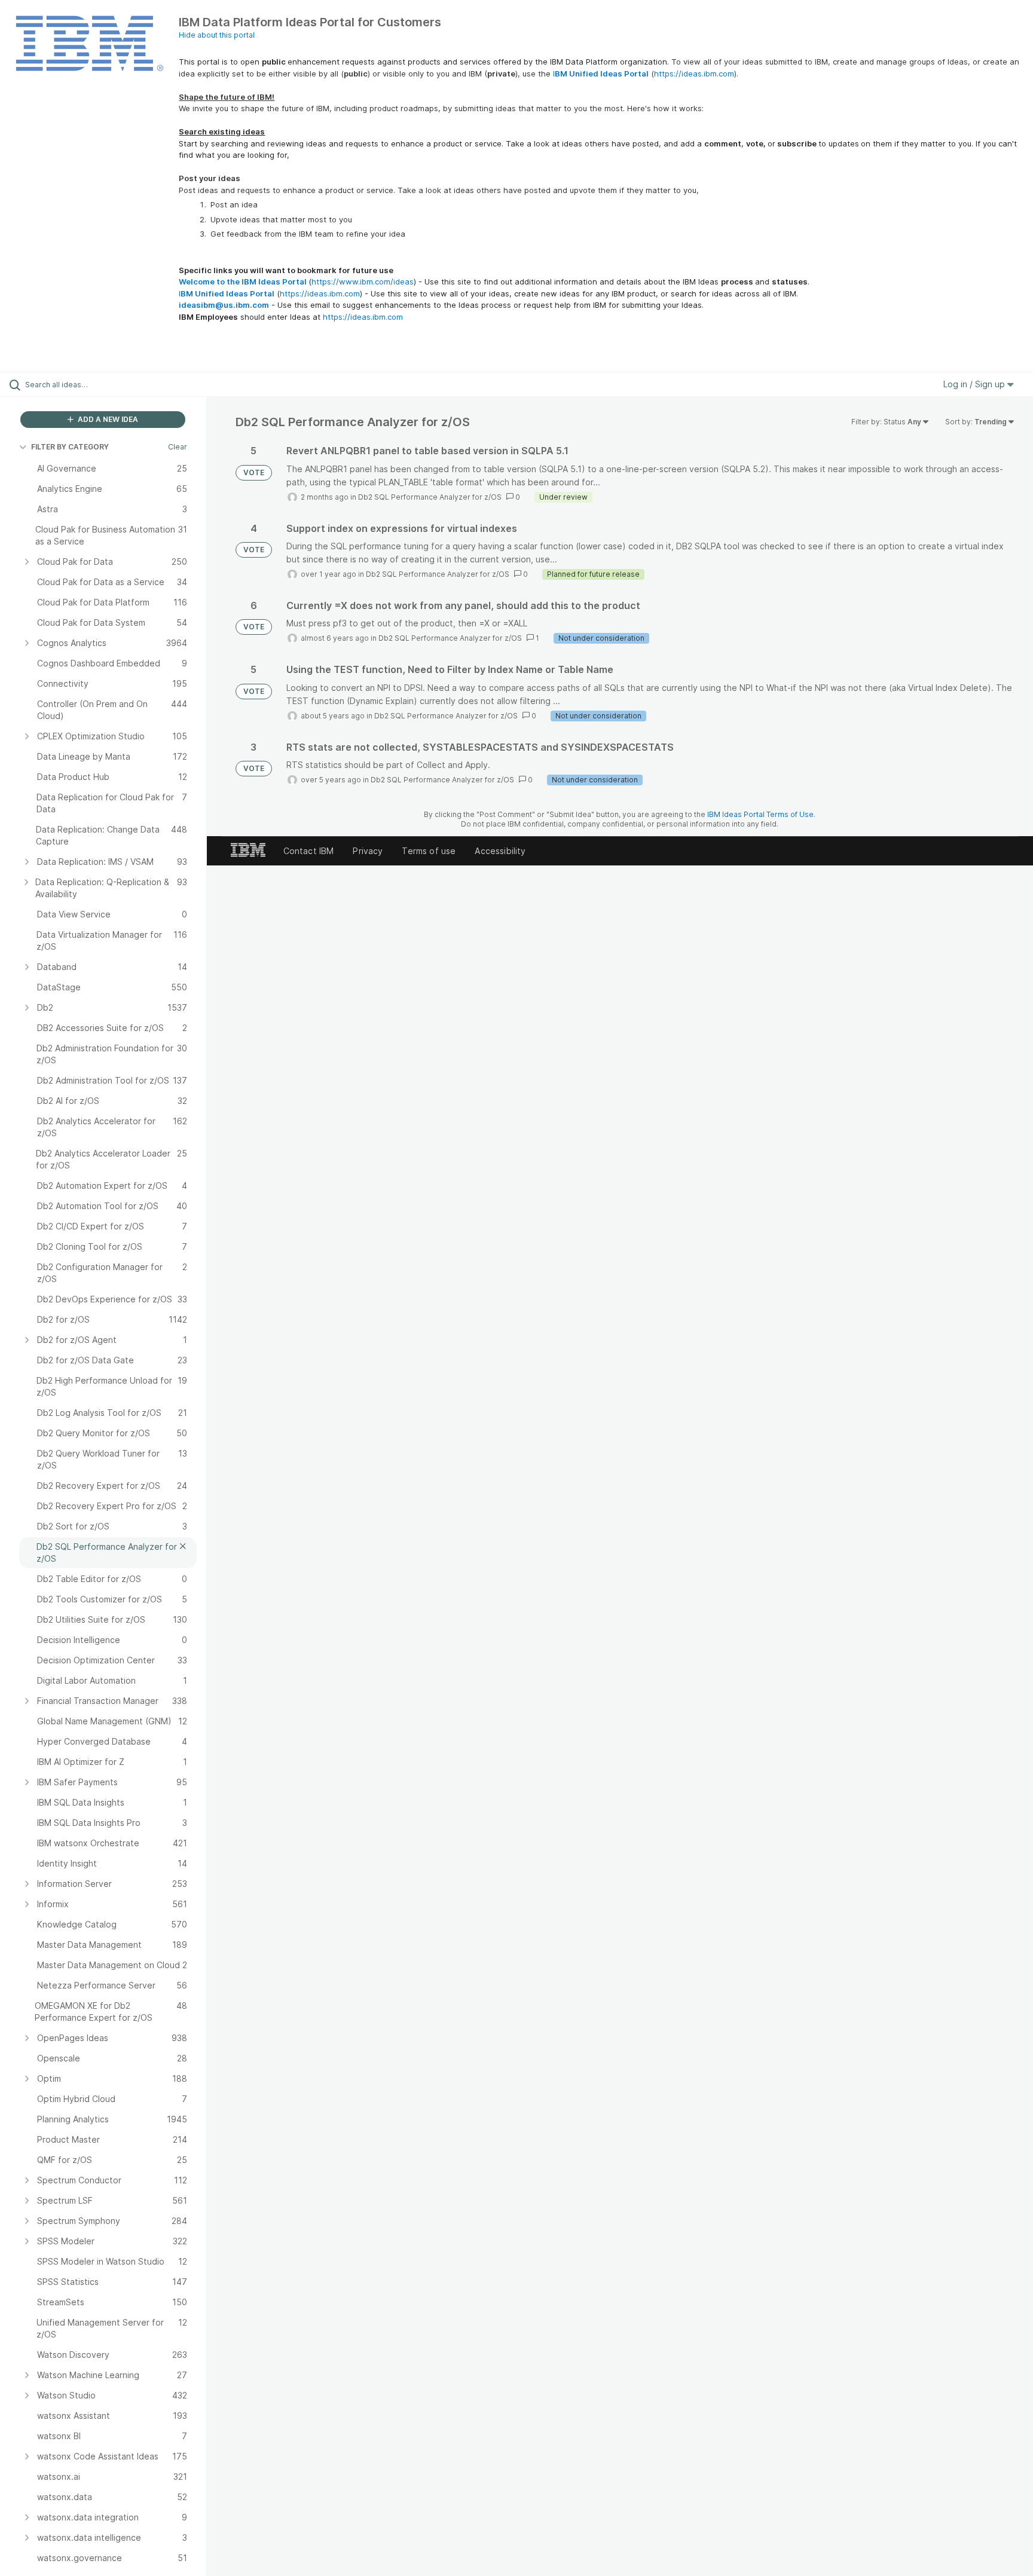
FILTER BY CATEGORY (70, 447)
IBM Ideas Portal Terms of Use (760, 814)
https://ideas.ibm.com (694, 74)
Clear (178, 447)
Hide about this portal (217, 35)
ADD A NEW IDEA (107, 419)
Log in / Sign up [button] (975, 384)
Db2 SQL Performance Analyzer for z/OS (430, 497)
